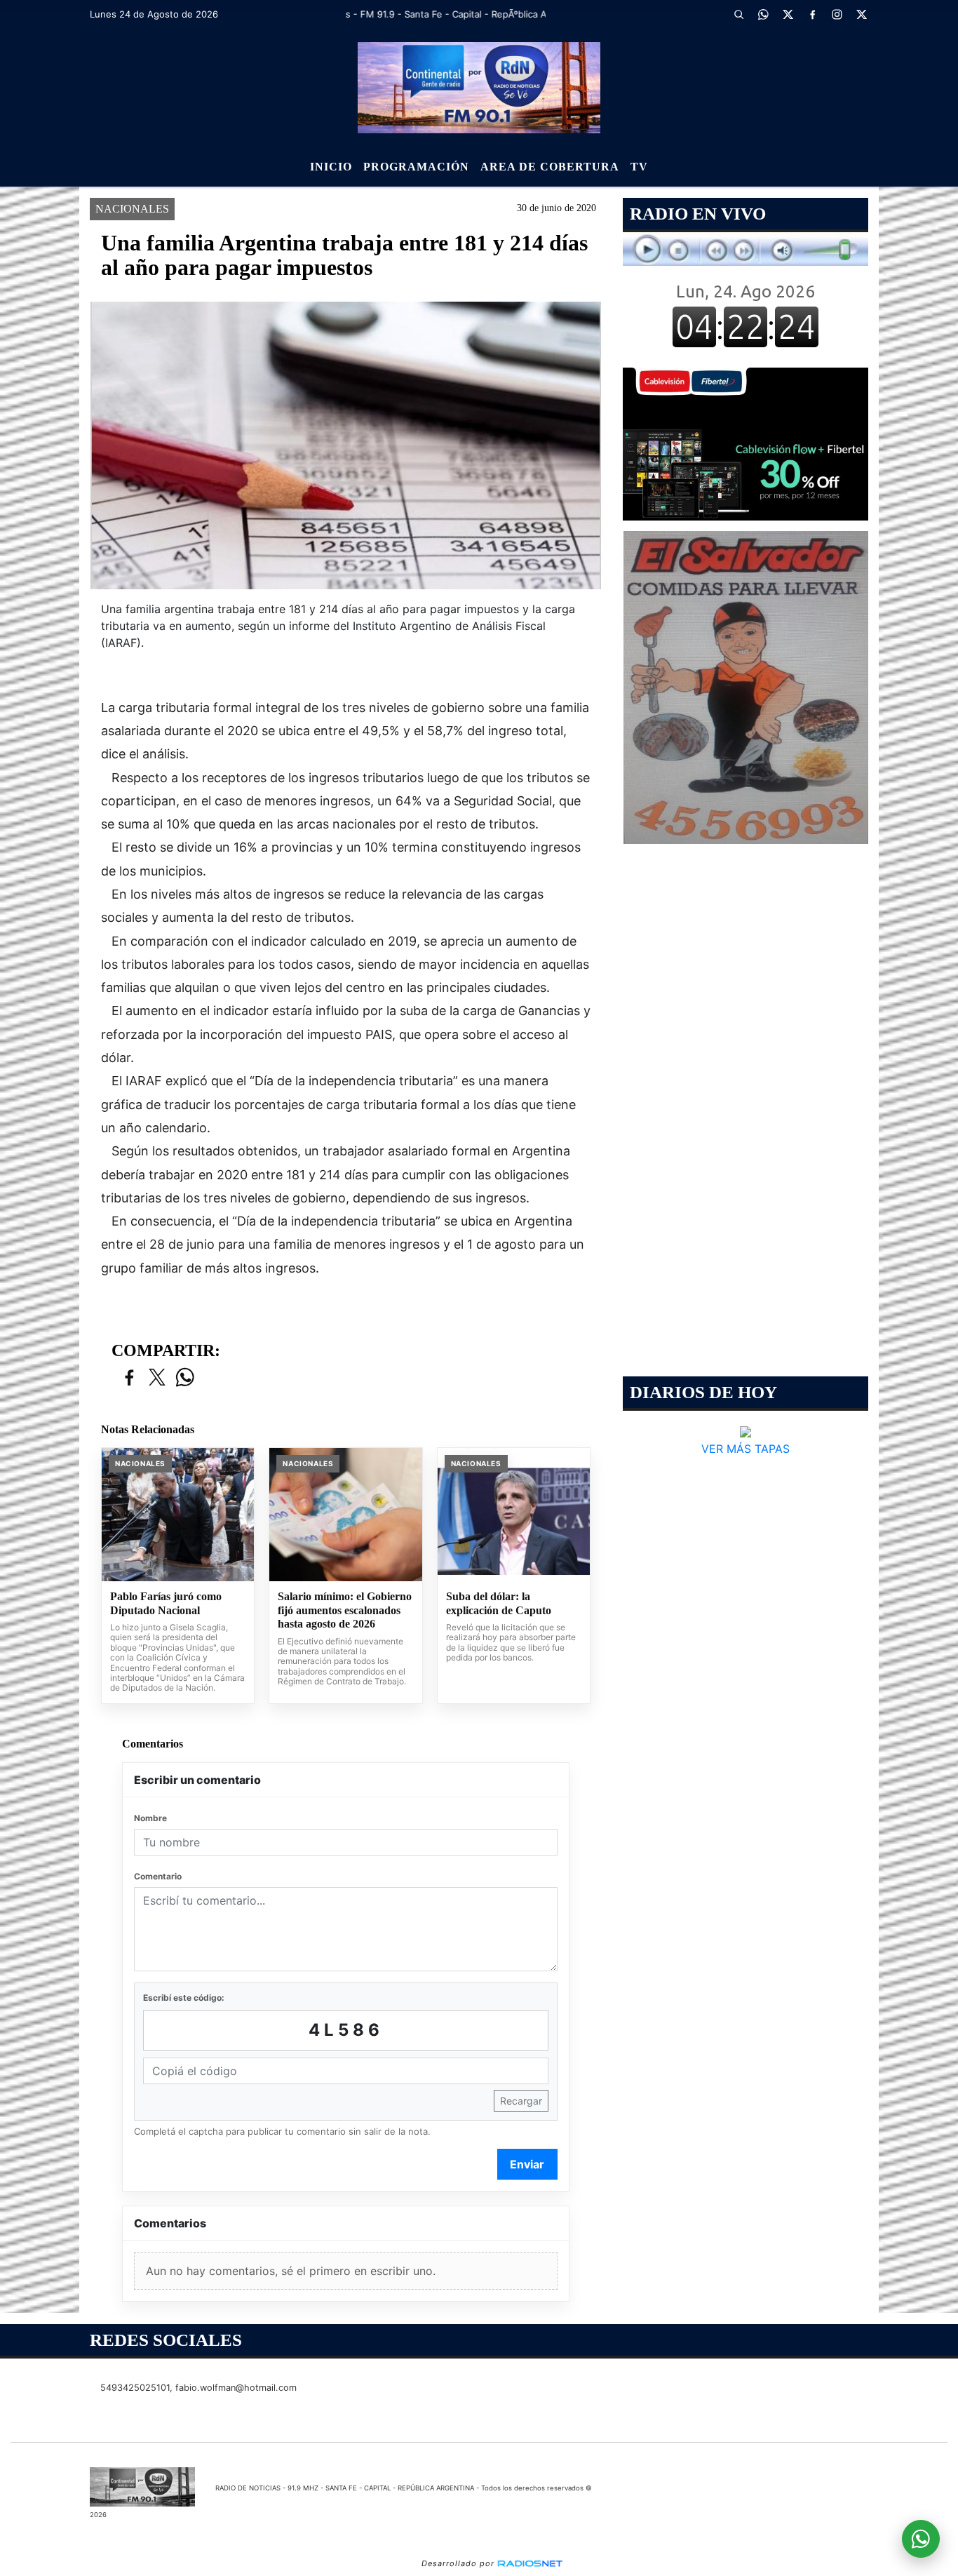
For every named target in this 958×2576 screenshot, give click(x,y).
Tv (639, 167)
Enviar (527, 2164)
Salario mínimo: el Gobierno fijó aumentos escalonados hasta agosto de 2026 (345, 1610)
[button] (738, 14)
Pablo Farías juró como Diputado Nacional (166, 1603)
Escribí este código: (184, 1998)
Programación (416, 167)
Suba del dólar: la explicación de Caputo (499, 1603)
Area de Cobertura (550, 167)
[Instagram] (837, 14)
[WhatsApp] (763, 14)
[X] (788, 14)
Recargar (521, 2101)
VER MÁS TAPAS (746, 1449)
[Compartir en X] (157, 1378)
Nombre (150, 1818)
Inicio (331, 167)
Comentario (158, 1876)
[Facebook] (812, 14)
